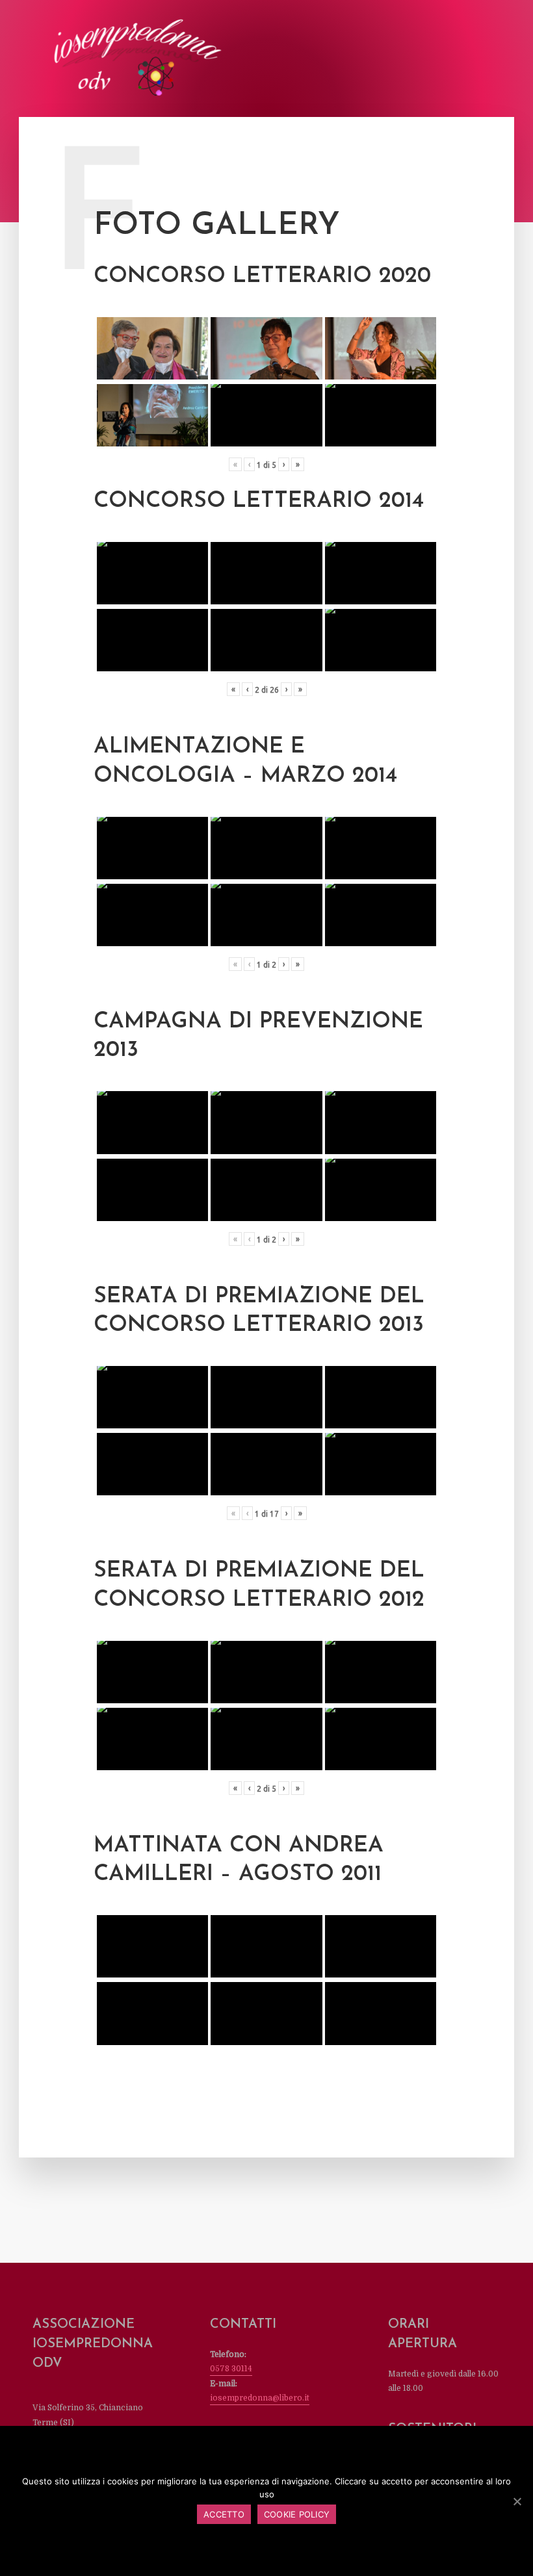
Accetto (224, 2514)
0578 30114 (231, 2369)
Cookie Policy (297, 2514)
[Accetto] (517, 2501)
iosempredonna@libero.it (260, 2398)
